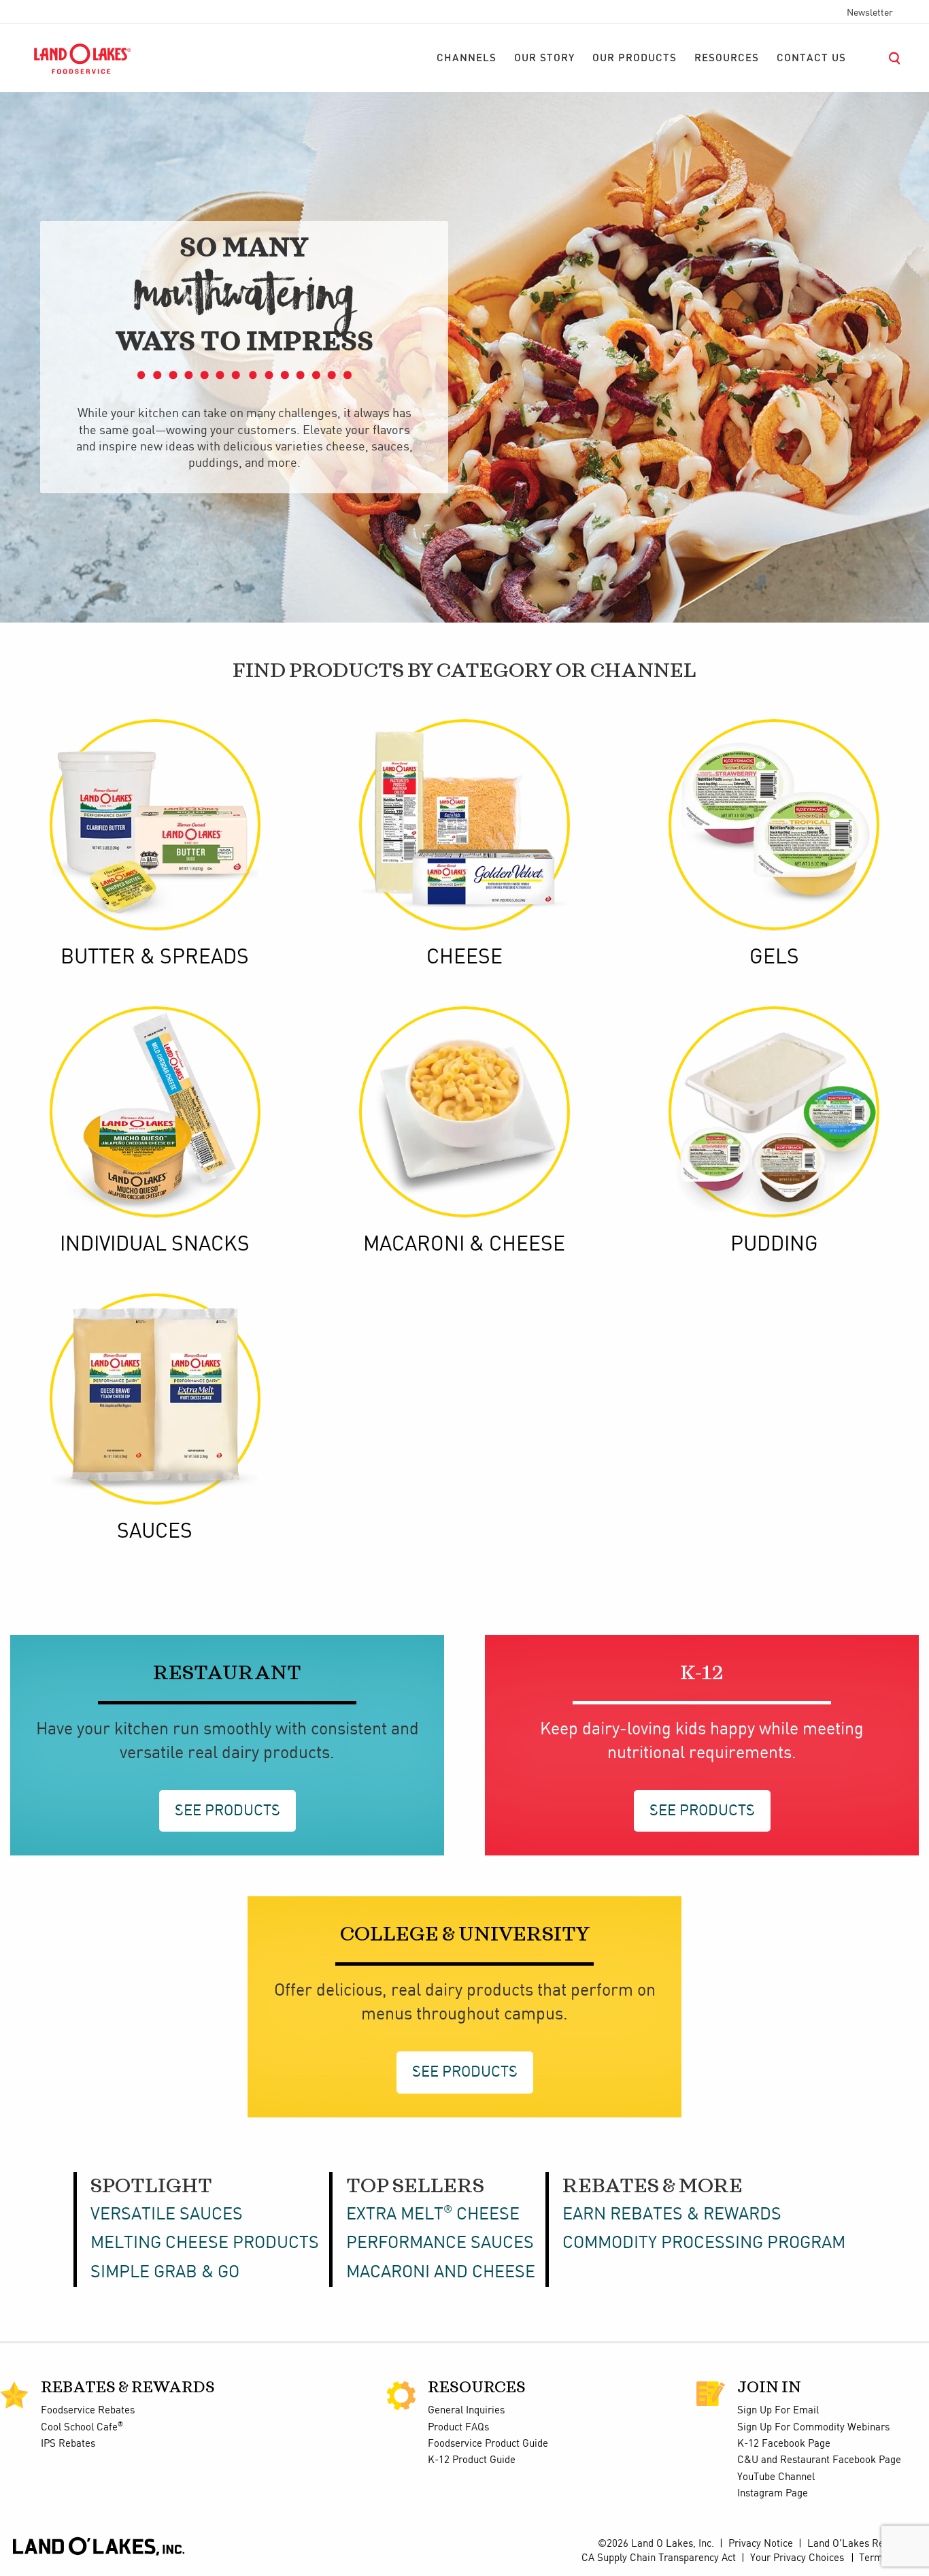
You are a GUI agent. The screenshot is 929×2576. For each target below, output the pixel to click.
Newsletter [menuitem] (870, 13)
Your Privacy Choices (797, 2558)
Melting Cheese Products (205, 2243)
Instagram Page (773, 2494)
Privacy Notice (761, 2544)
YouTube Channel (776, 2477)
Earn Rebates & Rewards (672, 2215)
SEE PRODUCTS (227, 1811)
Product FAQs (458, 2428)
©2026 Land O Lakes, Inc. (655, 2544)
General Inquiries (466, 2411)
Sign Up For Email (778, 2411)
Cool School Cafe (82, 2428)
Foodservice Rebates (88, 2411)
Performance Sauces (440, 2243)
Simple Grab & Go (165, 2273)
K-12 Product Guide (472, 2460)
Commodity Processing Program (704, 2243)
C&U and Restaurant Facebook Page (819, 2460)
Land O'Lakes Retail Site (863, 2544)
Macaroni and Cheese (441, 2273)
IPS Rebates (68, 2444)
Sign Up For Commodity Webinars (813, 2428)
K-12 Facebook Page (784, 2444)
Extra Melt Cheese (433, 2215)
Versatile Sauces (167, 2215)
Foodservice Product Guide (488, 2444)
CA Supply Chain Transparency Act (659, 2558)
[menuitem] (467, 59)
